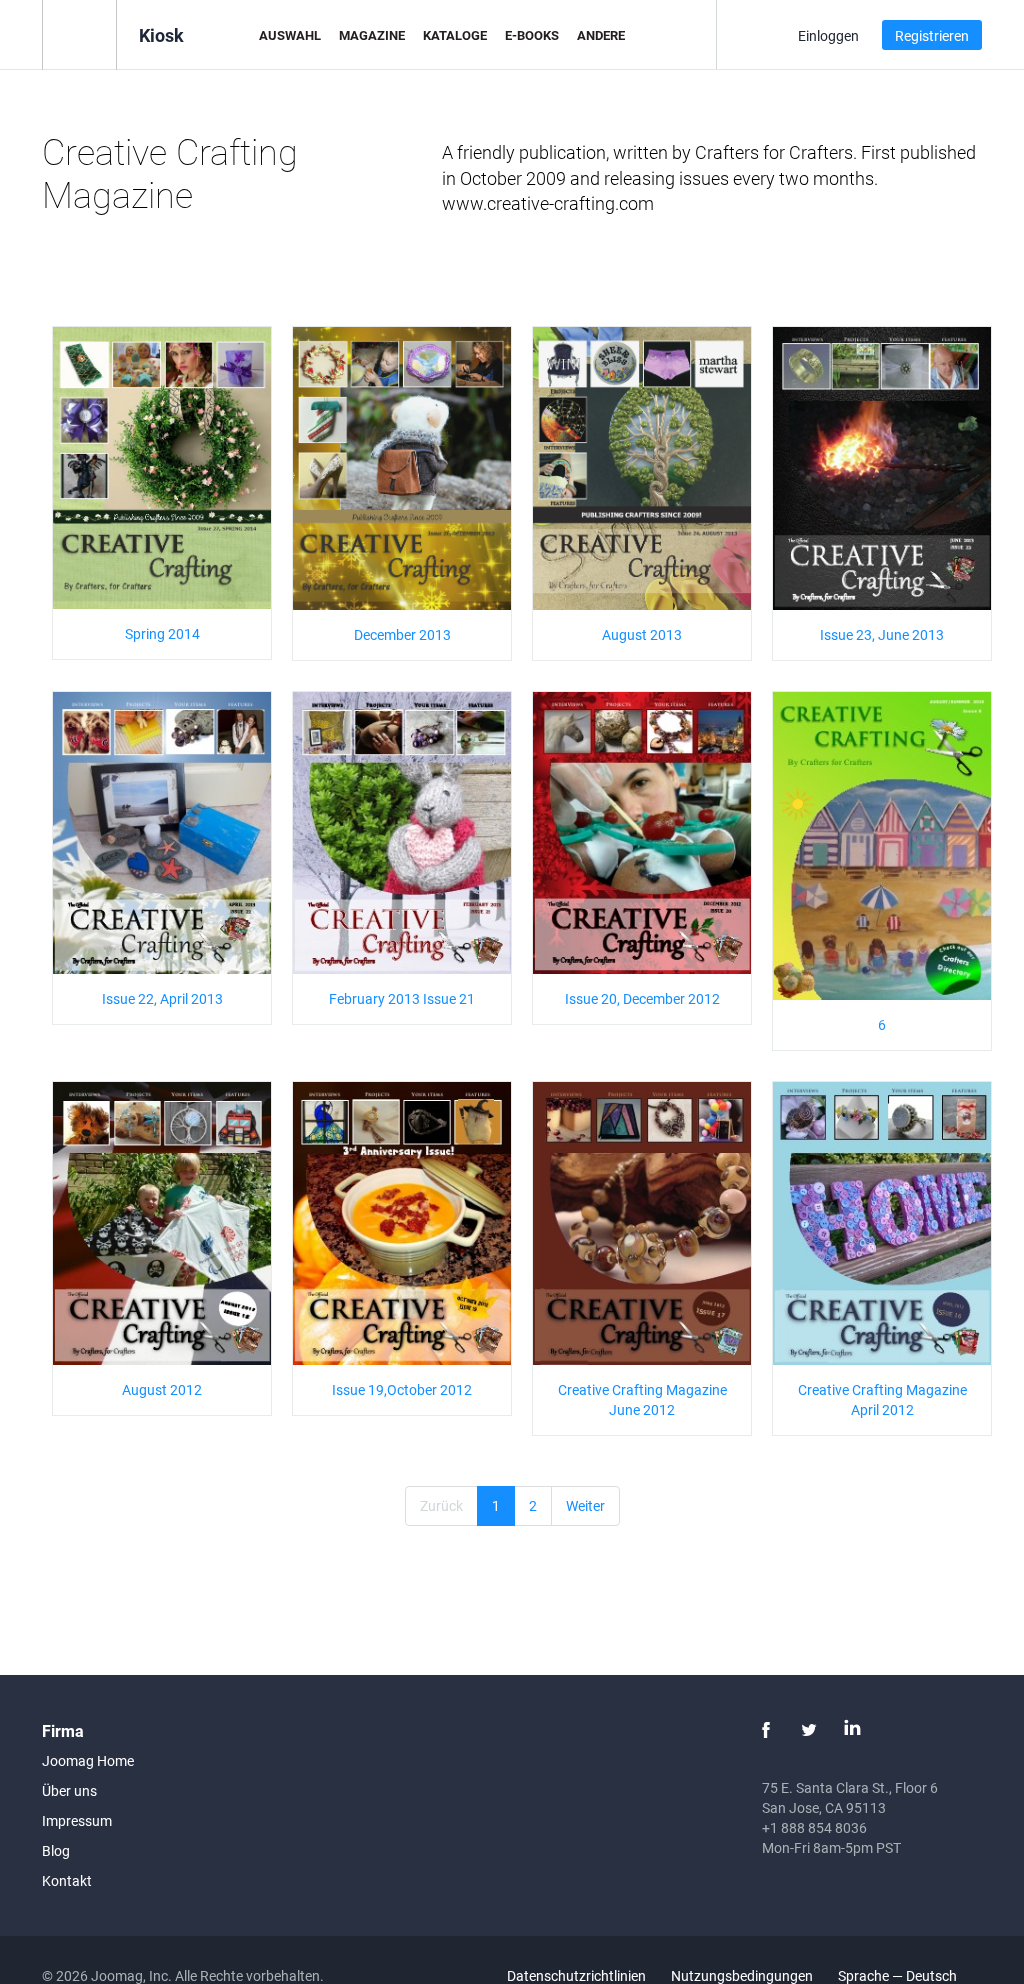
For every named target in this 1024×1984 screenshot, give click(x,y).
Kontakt (67, 1880)
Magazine (372, 35)
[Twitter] (809, 1730)
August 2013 (642, 634)
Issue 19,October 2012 (402, 1389)
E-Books (532, 35)
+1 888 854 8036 (814, 1827)
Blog (56, 1850)
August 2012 (162, 1389)
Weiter (585, 1505)
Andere (601, 35)
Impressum (77, 1820)
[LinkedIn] (852, 1730)
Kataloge (455, 35)
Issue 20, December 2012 (642, 998)
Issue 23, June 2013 (882, 634)
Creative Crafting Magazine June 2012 (642, 1399)
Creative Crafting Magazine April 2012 (882, 1399)
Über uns (69, 1790)
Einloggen (828, 35)
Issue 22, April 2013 (162, 998)
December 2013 (402, 634)
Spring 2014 (162, 633)
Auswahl (290, 35)
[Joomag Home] (79, 33)
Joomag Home (88, 1760)
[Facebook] (766, 1730)
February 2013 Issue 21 (402, 998)
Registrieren (932, 35)
